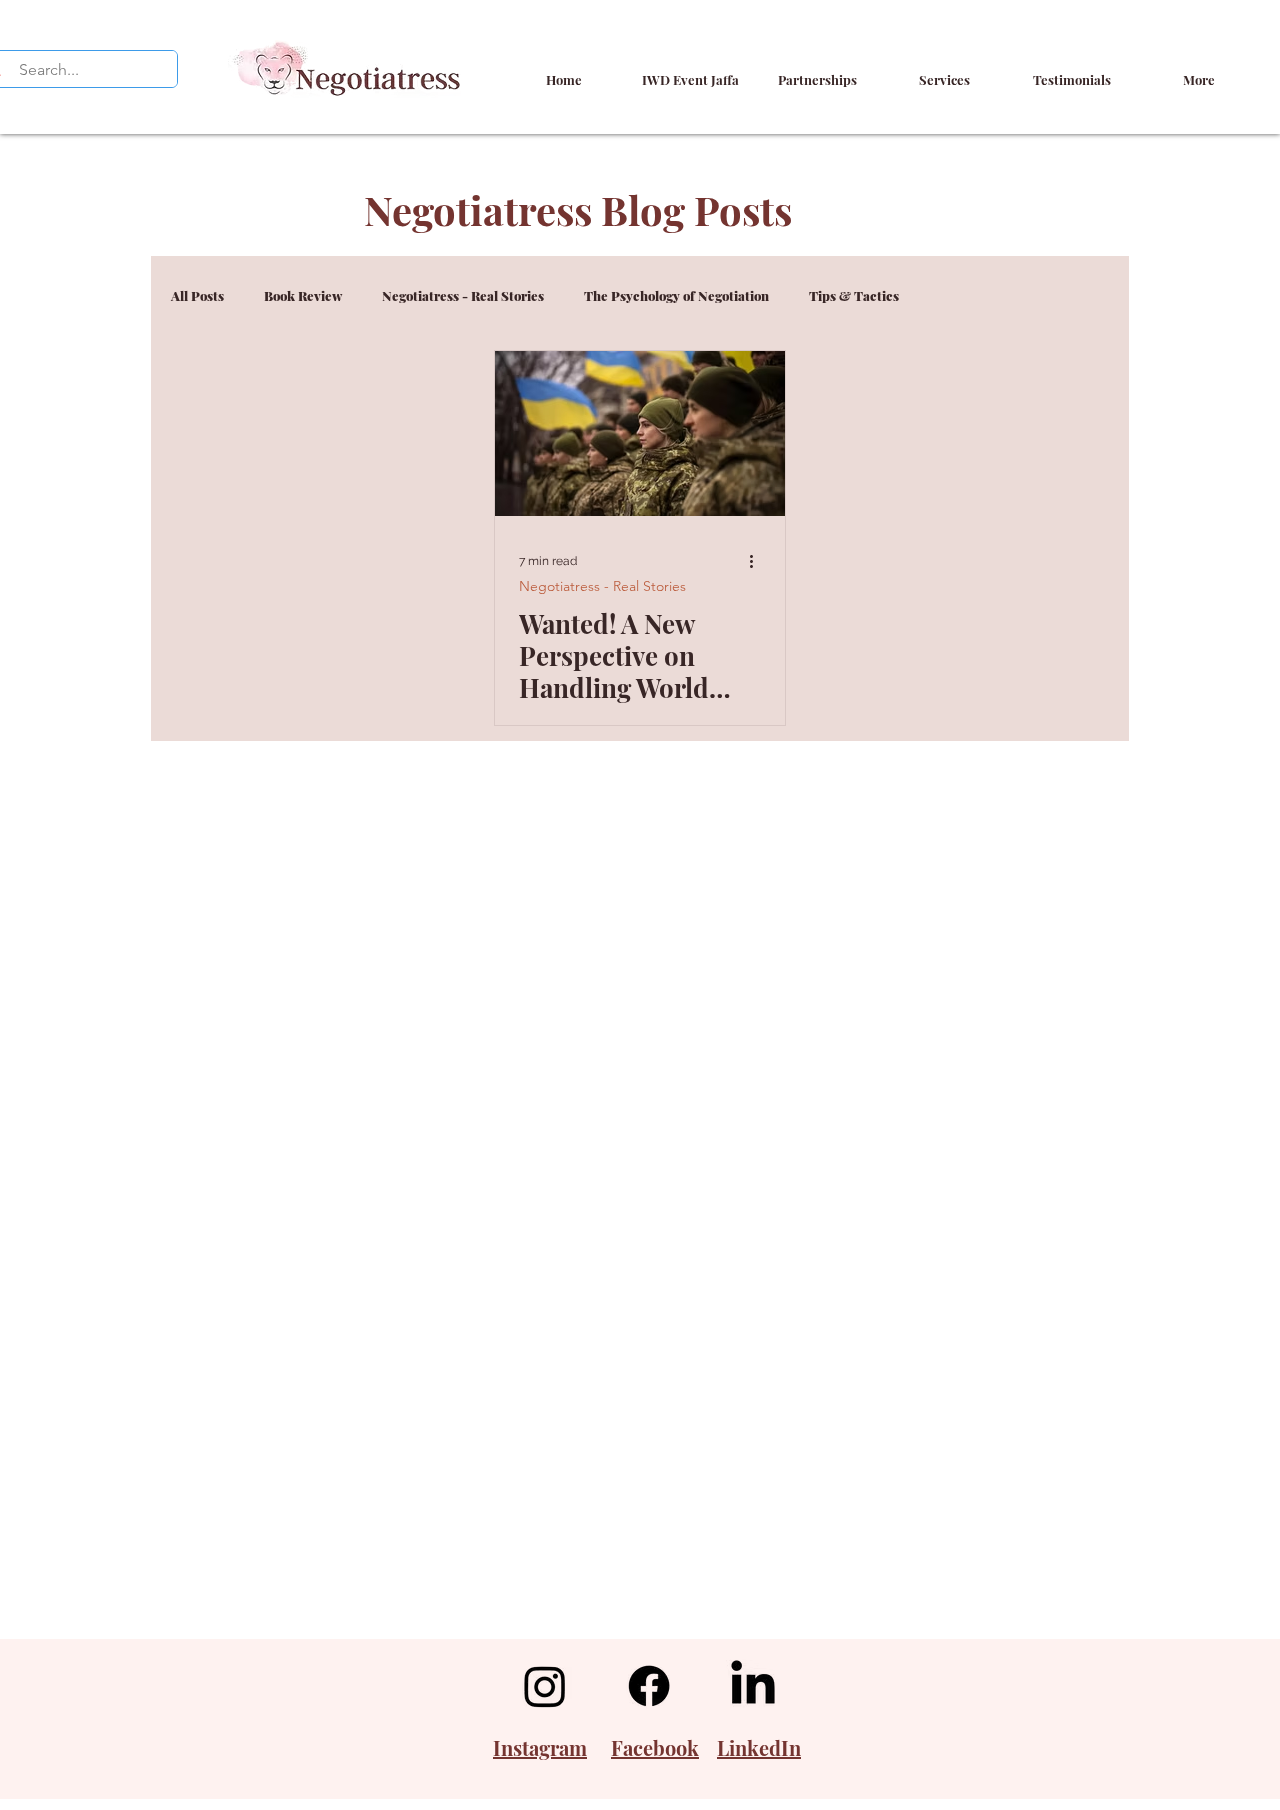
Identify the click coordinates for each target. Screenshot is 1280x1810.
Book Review (303, 296)
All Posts (197, 296)
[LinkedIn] (753, 1686)
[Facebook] (649, 1686)
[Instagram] (545, 1686)
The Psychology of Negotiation (676, 296)
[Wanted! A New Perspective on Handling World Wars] (640, 433)
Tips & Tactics (854, 296)
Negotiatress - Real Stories (463, 296)
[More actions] (758, 561)
